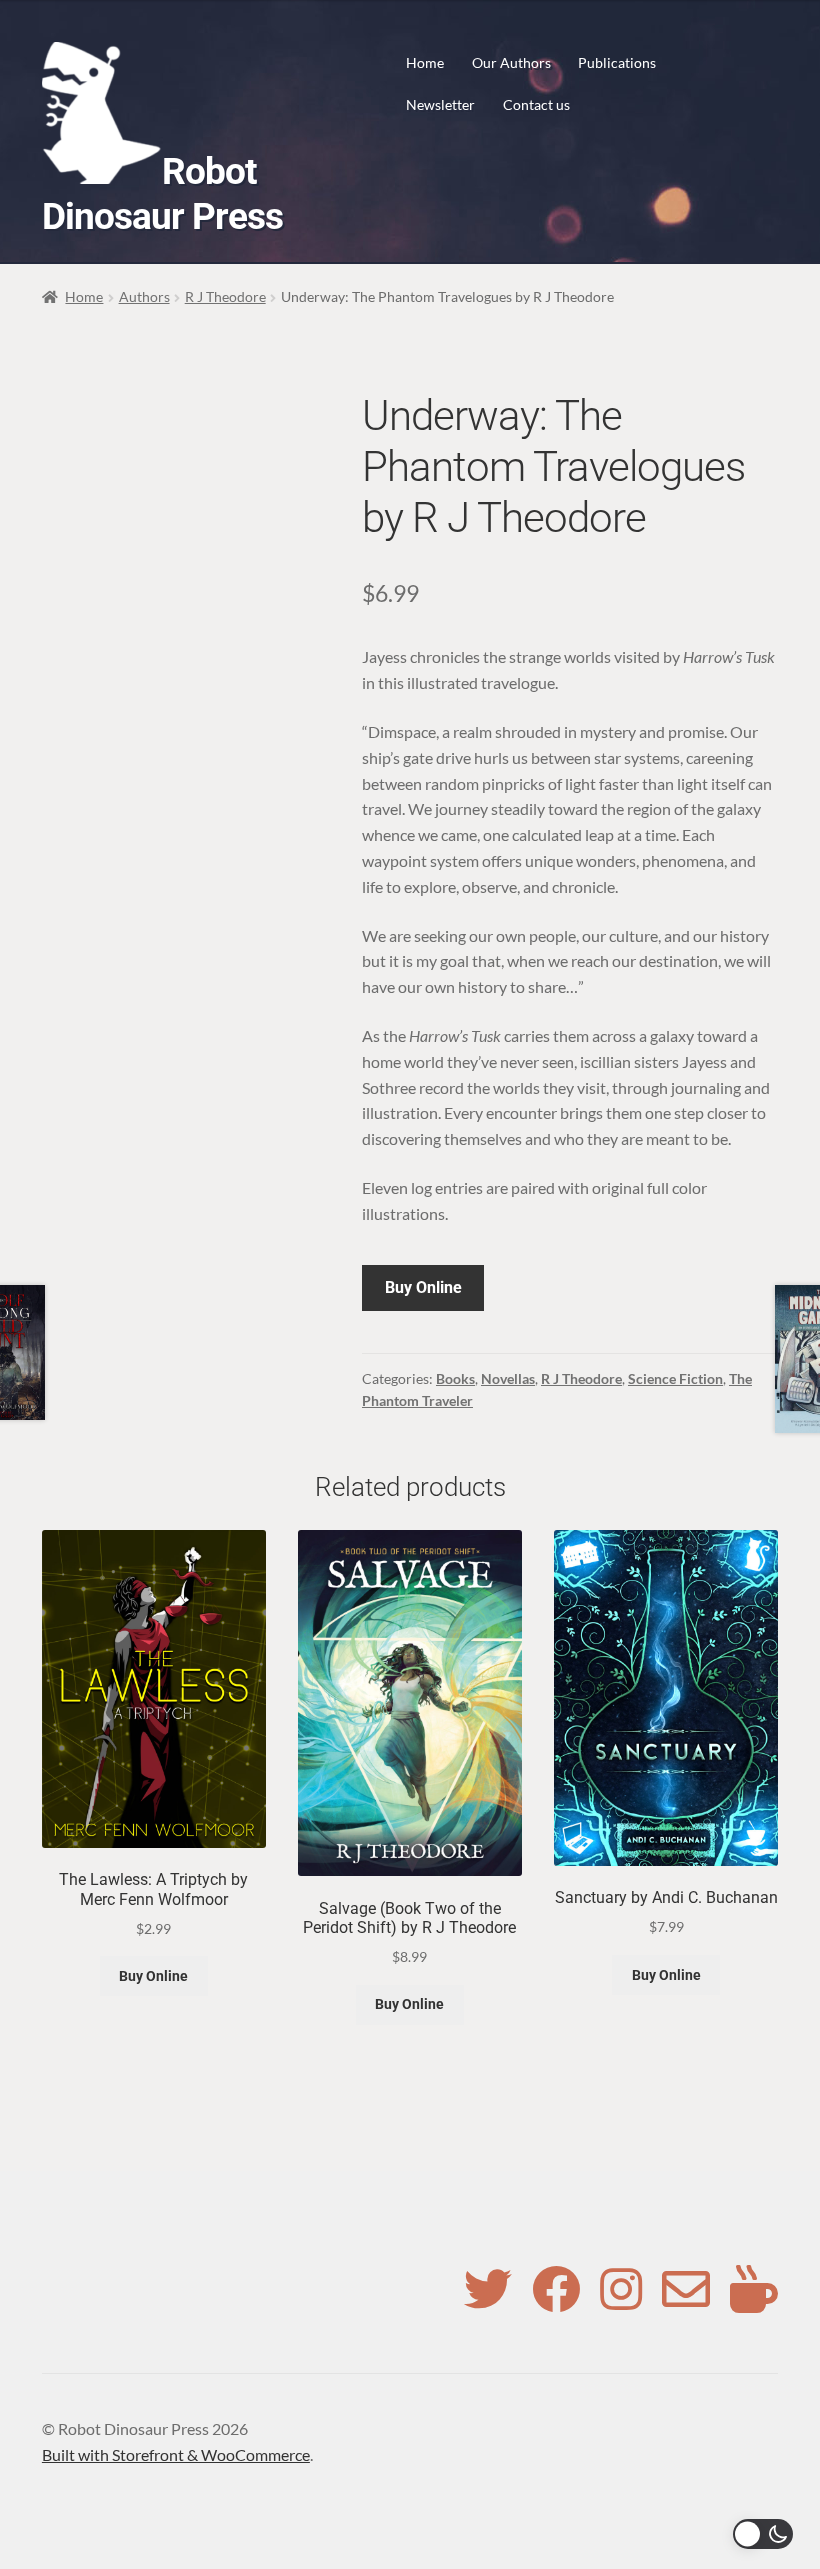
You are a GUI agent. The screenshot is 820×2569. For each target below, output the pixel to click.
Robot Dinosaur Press (162, 194)
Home (425, 62)
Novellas (508, 1378)
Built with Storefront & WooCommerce (176, 2454)
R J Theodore (225, 296)
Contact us (536, 104)
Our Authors (511, 62)
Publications (617, 62)
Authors (144, 296)
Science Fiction (675, 1378)
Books (455, 1378)
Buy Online (423, 1287)
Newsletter (440, 104)
